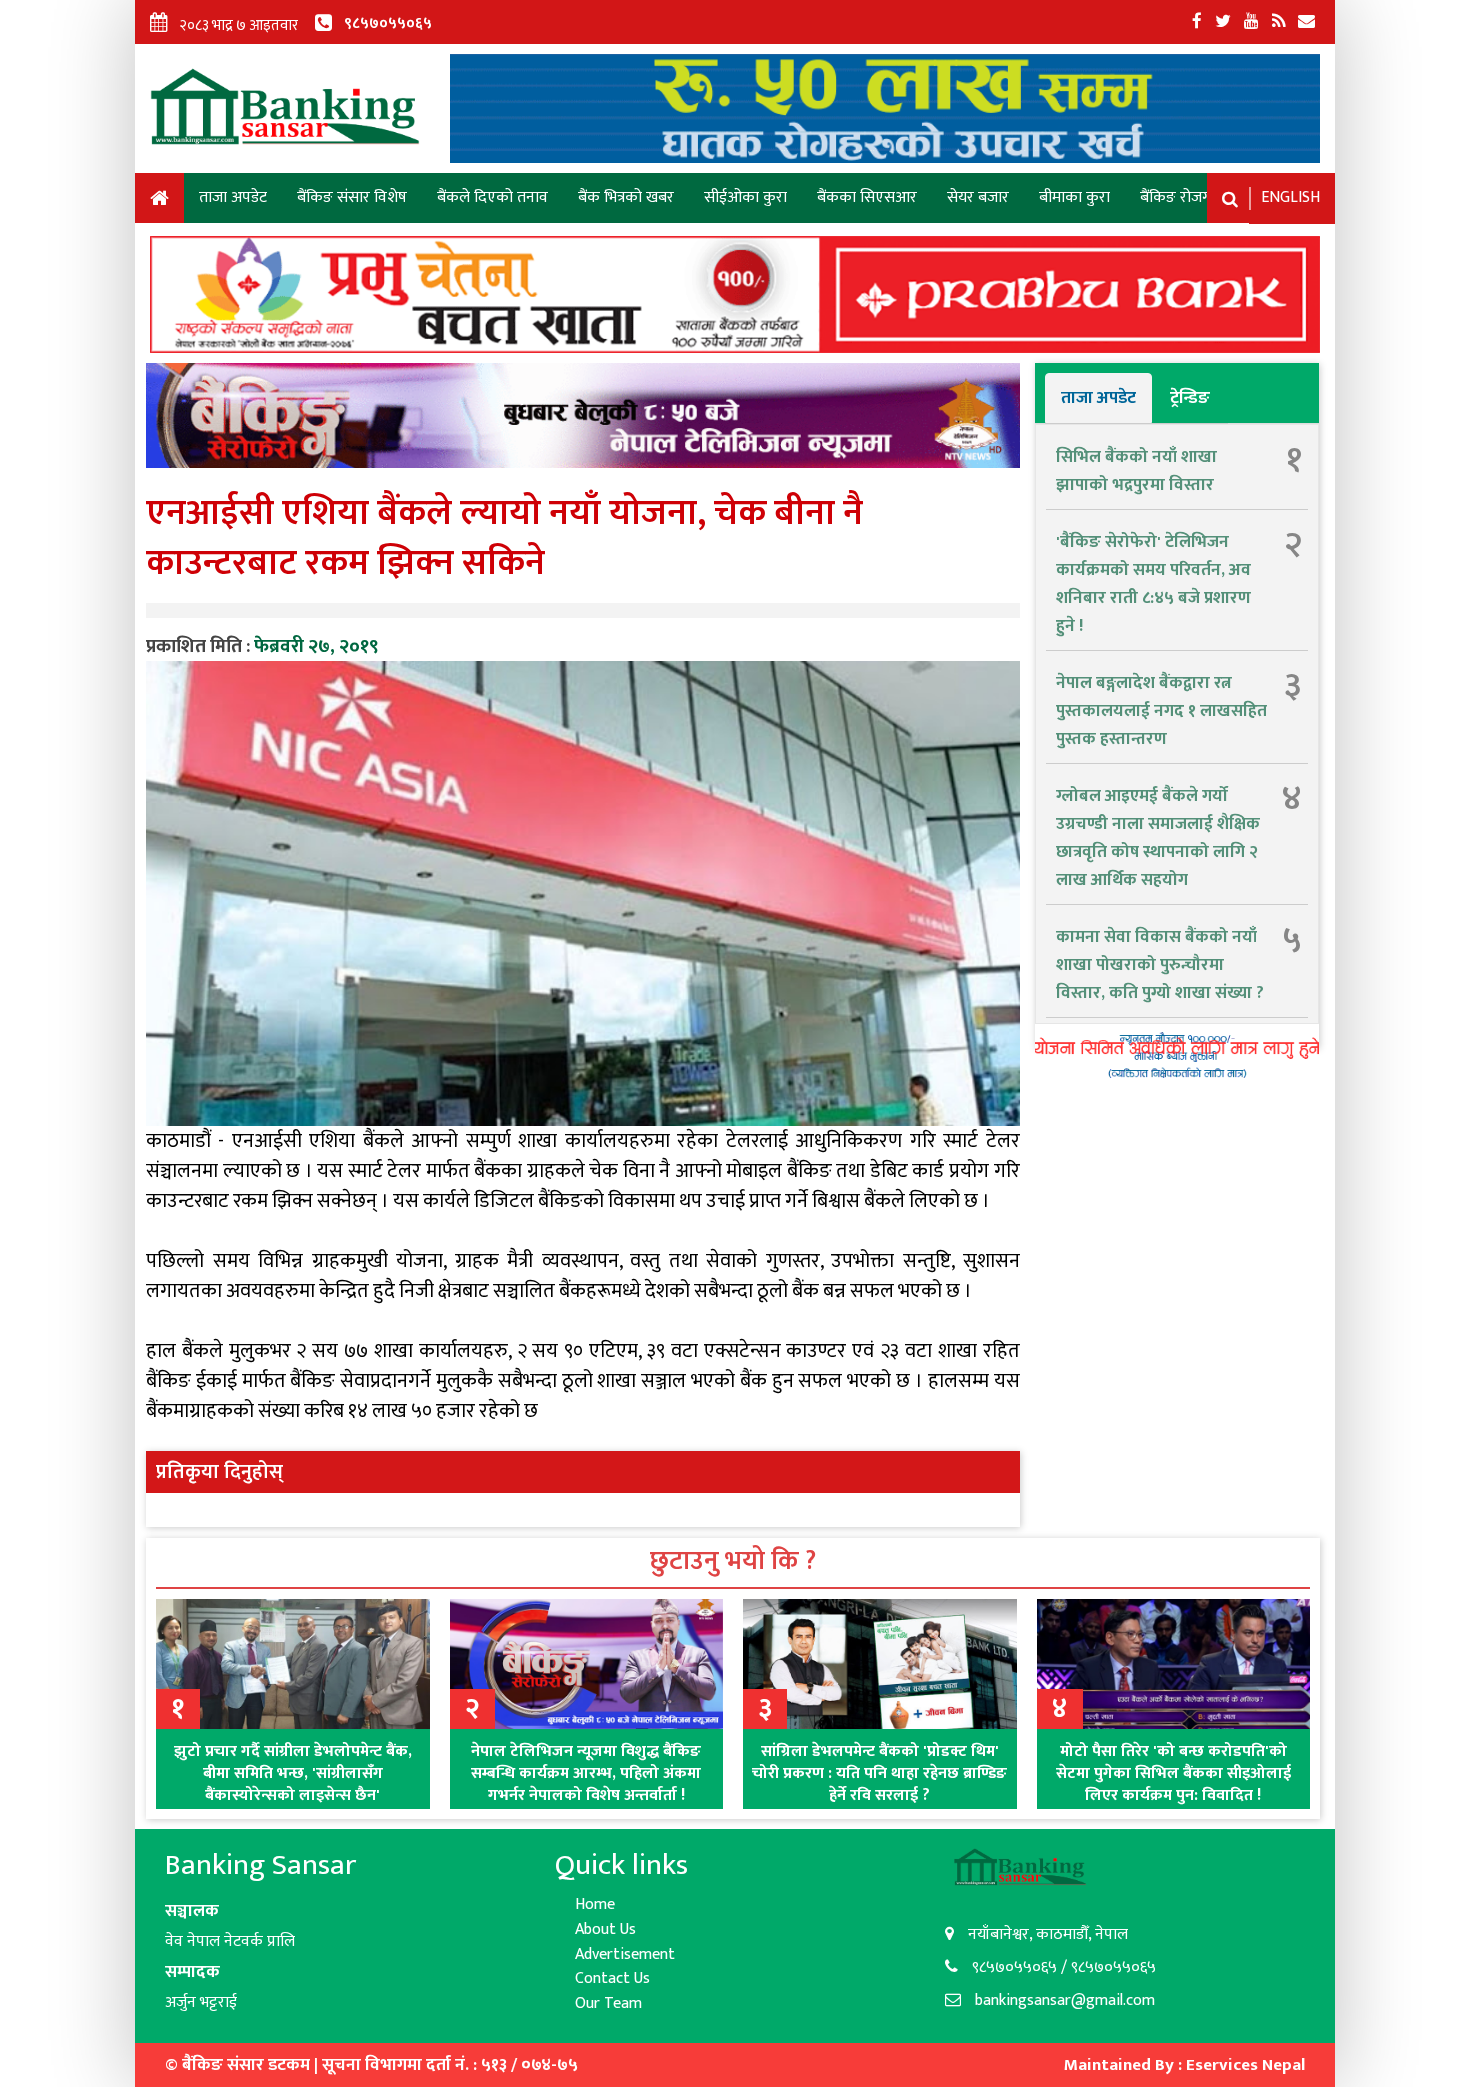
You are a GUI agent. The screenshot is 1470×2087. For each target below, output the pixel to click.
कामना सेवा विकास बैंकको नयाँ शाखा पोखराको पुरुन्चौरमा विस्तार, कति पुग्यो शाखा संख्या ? (1160, 965)
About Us (605, 1929)
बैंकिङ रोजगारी (1183, 197)
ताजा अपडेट (233, 197)
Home (159, 201)
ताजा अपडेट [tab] (1098, 398)
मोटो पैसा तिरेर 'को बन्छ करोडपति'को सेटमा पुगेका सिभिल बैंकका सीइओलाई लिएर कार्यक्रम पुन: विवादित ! (1173, 1773)
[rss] (1278, 22)
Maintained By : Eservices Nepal (1184, 2065)
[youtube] (1251, 22)
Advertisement (625, 1954)
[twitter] (1223, 22)
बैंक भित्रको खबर (626, 197)
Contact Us (612, 1978)
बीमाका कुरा (1074, 197)
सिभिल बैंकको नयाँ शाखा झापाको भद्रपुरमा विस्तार (1136, 471)
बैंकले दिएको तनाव (492, 197)
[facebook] (1197, 22)
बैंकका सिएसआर (867, 197)
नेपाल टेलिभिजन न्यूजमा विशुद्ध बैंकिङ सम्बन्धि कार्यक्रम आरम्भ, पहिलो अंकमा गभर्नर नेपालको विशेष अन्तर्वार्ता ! (586, 1773)
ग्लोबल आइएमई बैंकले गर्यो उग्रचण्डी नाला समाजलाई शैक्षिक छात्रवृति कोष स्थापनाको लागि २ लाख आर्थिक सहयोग (1158, 838)
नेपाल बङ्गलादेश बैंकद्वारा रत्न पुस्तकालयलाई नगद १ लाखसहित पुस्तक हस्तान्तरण (1161, 711)
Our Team (608, 2003)
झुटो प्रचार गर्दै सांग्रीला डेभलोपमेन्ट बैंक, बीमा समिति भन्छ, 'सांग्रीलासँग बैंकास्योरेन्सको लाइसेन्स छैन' (293, 1773)
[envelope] (1306, 22)
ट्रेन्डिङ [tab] (1190, 398)
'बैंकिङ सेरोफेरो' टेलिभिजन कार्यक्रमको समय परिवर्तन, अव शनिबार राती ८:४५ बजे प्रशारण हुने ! (1153, 584)
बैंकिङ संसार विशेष (352, 197)
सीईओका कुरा (745, 197)
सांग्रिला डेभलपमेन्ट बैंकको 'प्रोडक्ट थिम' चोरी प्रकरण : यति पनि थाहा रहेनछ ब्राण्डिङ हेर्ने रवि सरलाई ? (879, 1773)
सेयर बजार (978, 197)
